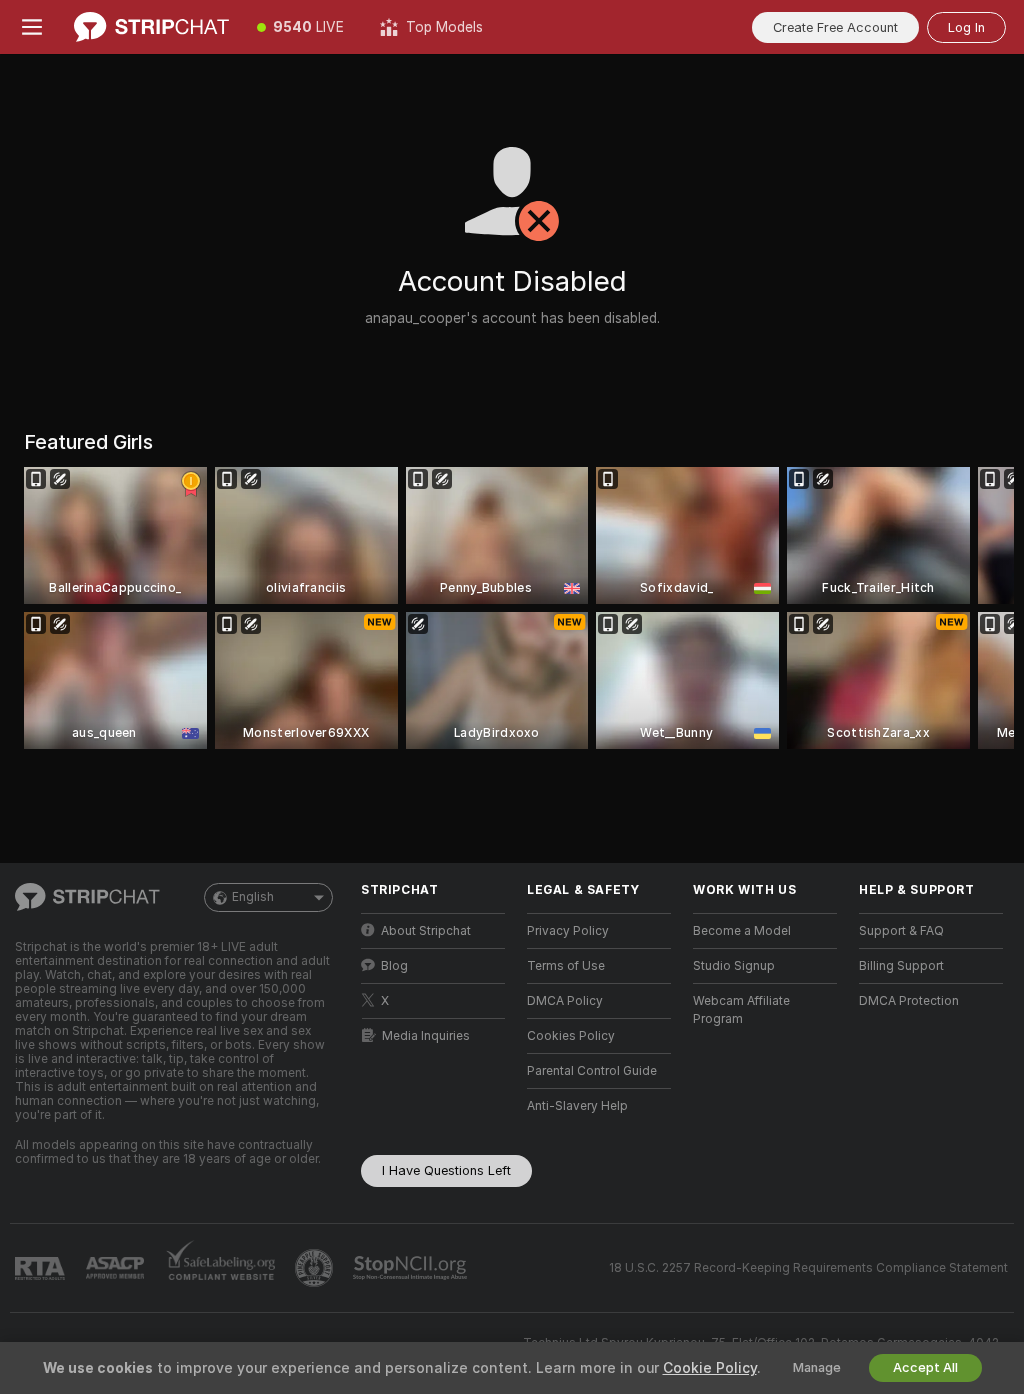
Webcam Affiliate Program (741, 1010)
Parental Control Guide (592, 1071)
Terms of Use (566, 966)
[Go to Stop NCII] (412, 1268)
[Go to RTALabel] (42, 1268)
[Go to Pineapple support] (316, 1268)
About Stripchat (426, 931)
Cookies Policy (571, 1036)
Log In (966, 27)
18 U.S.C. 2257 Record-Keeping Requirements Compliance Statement (808, 1268)
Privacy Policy (568, 931)
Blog (394, 966)
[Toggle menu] (32, 27)
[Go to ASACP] (117, 1268)
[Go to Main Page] (151, 27)
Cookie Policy (710, 1368)
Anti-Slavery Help (577, 1106)
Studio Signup (734, 966)
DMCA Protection (909, 1001)
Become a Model (742, 931)
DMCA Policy (565, 1001)
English (253, 897)
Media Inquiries (426, 1036)
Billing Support (901, 966)
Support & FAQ (901, 931)
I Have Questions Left (446, 1170)
